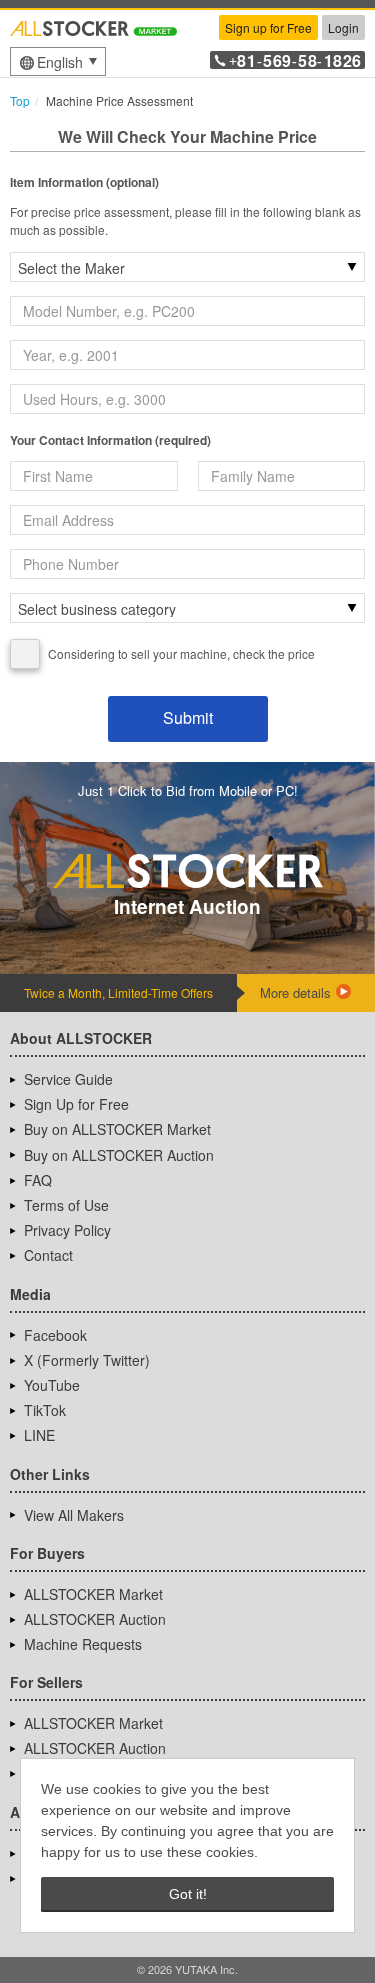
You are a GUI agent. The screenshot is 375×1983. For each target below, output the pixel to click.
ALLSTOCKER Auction (95, 1619)
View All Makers (74, 1515)
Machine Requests (83, 1644)
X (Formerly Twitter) (87, 1360)
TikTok (45, 1410)
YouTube (52, 1385)
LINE (39, 1435)
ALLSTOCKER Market (93, 1594)
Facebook (55, 1335)
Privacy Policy (67, 1230)
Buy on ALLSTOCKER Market (117, 1129)
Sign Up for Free (76, 1104)
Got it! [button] (188, 1894)
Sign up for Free (268, 27)
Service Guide (68, 1079)
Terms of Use (66, 1205)
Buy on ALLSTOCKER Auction (119, 1155)
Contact (48, 1255)
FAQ (38, 1180)
